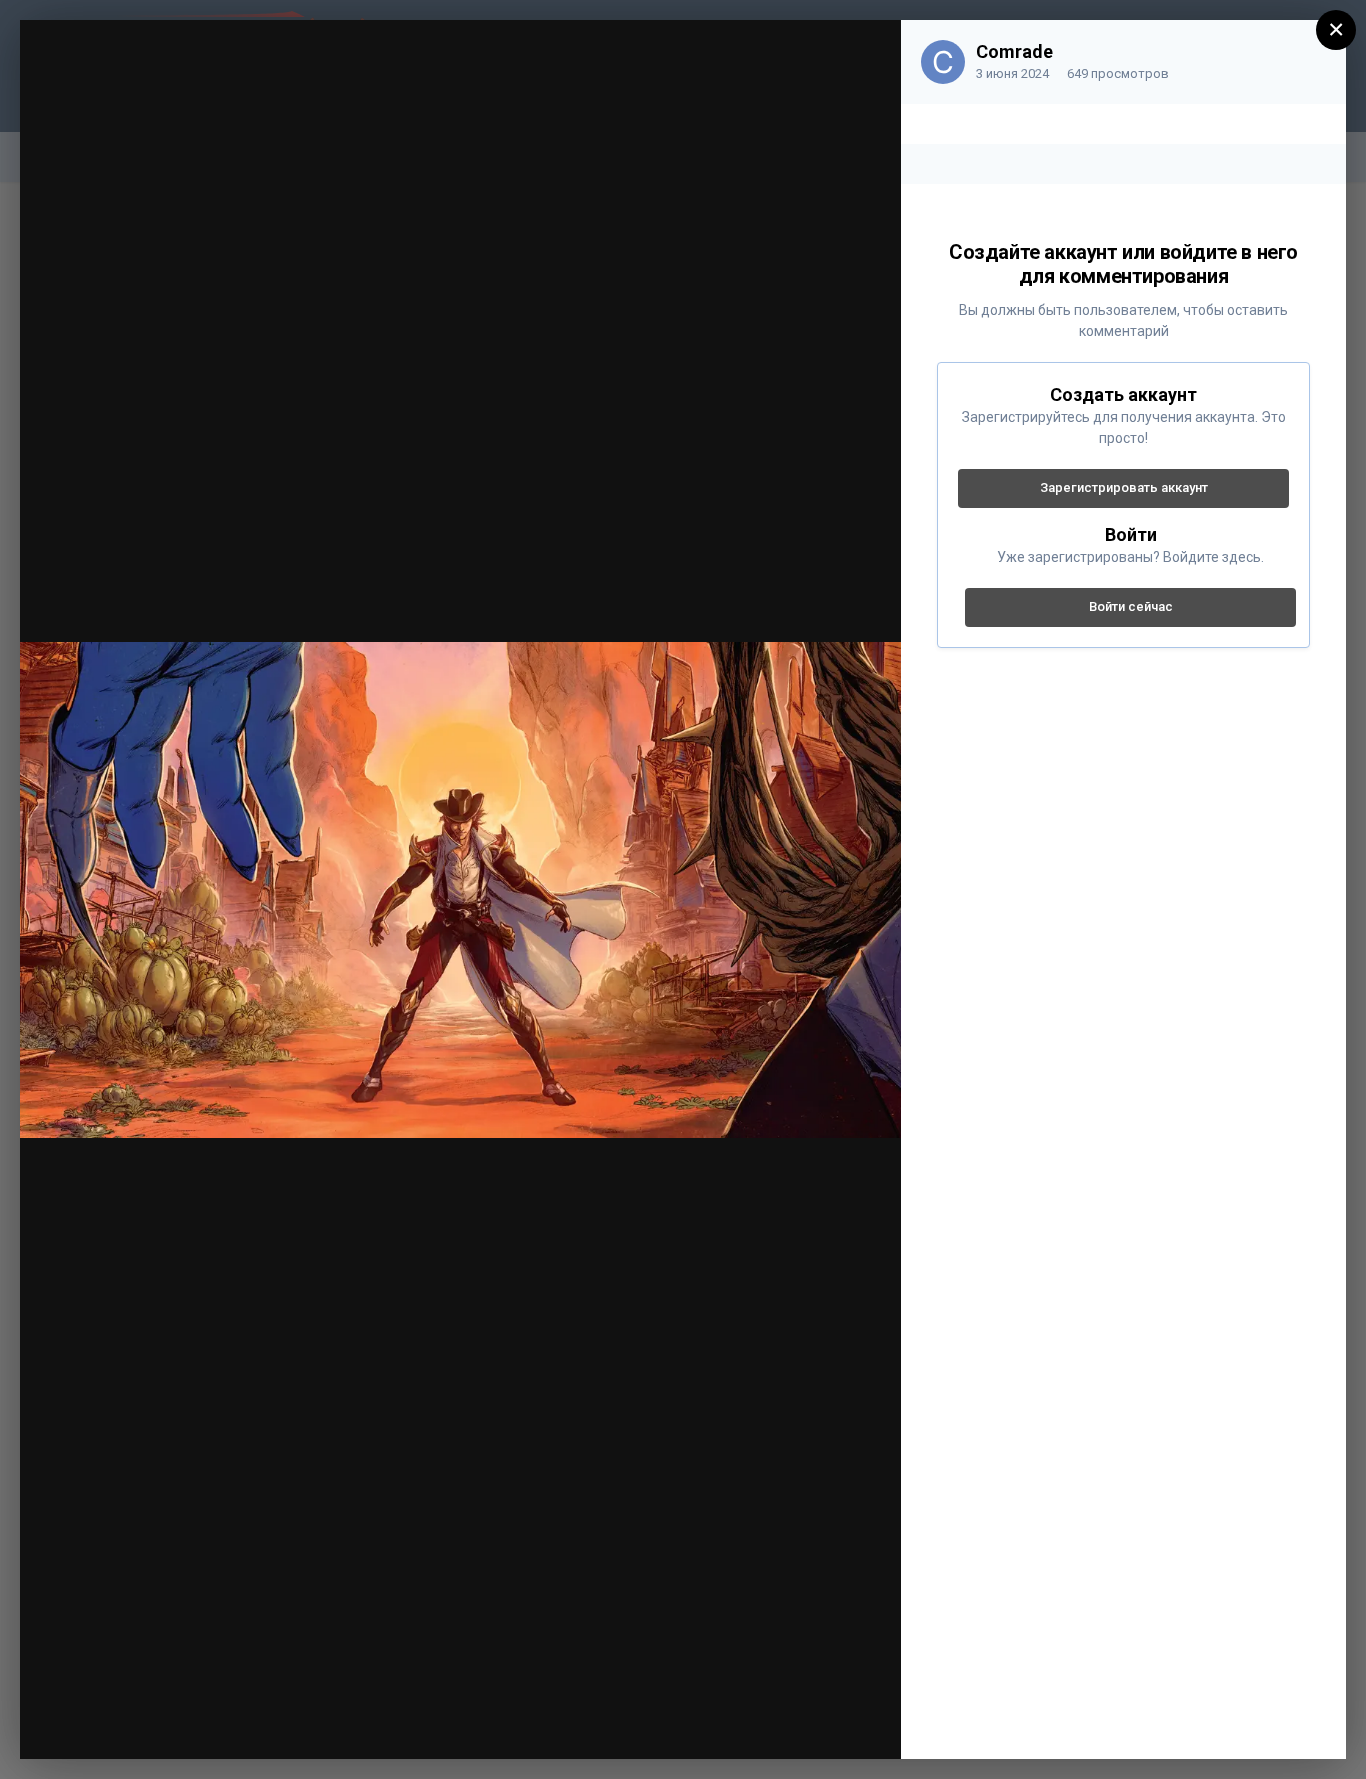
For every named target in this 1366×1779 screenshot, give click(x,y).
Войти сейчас (1131, 606)
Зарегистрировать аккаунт (1124, 487)
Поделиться (816, 1722)
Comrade (1014, 51)
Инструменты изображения (617, 1722)
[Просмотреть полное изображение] (866, 56)
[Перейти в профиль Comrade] (943, 62)
